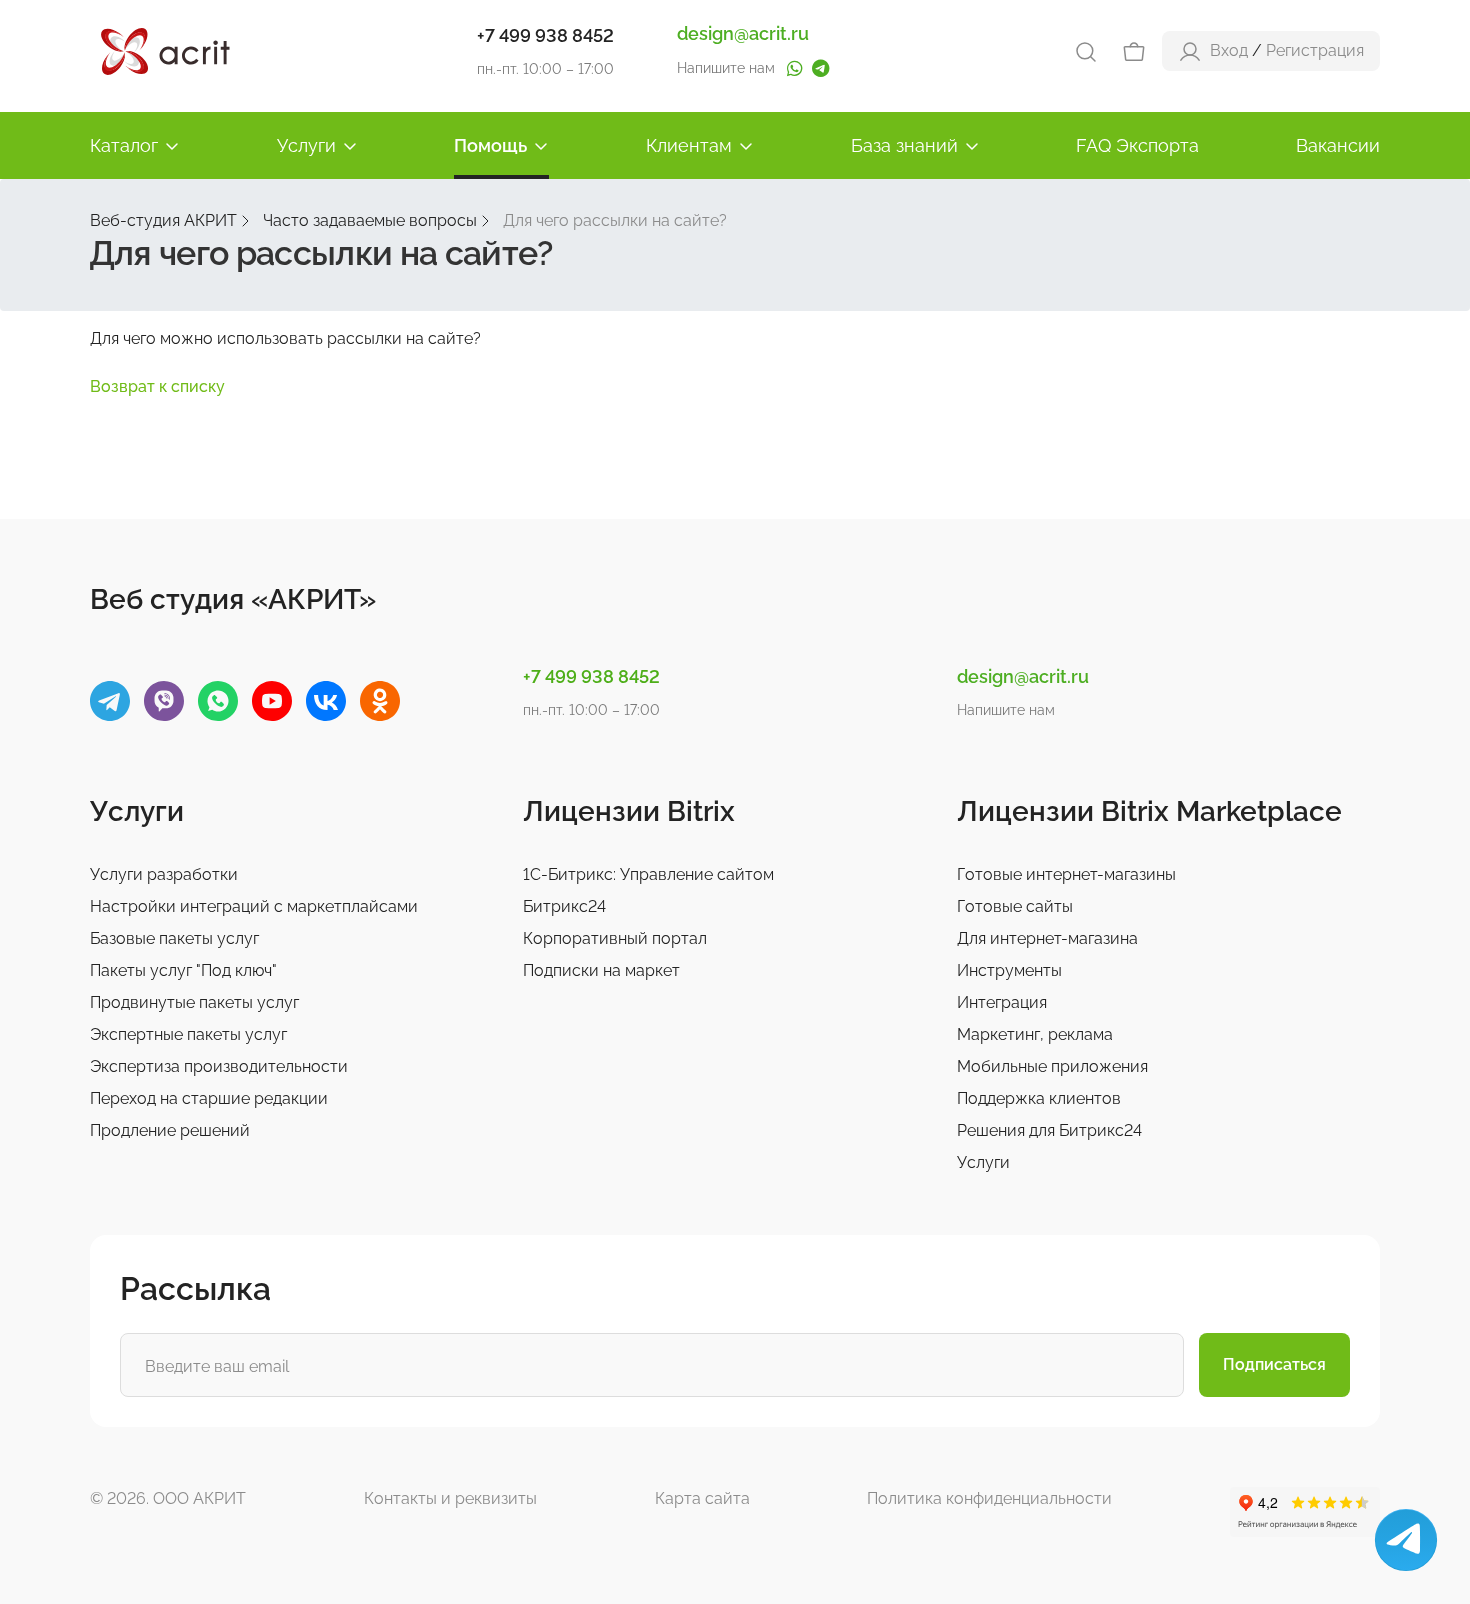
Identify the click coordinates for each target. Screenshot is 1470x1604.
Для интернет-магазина (1047, 938)
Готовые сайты (1015, 906)
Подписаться (1274, 1364)
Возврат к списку (157, 386)
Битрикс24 (564, 906)
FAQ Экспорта (1137, 145)
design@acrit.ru (743, 33)
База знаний (904, 145)
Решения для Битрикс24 (1049, 1130)
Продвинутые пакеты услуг (194, 1002)
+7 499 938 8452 (545, 35)
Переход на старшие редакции (209, 1098)
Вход (1229, 50)
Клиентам (689, 145)
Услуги (306, 145)
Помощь (490, 145)
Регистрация (1315, 50)
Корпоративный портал (615, 938)
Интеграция (1002, 1002)
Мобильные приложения (1052, 1066)
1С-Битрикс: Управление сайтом (648, 874)
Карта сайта (702, 1498)
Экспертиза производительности (219, 1066)
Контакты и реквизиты (450, 1498)
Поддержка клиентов (1039, 1098)
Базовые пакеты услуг (174, 938)
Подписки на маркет (601, 970)
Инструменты (1009, 970)
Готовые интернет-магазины (1066, 874)
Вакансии (1338, 145)
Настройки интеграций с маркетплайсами (254, 906)
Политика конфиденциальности (989, 1498)
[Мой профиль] (1190, 50)
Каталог (124, 145)
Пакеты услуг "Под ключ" (183, 970)
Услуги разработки (164, 874)
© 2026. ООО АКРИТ (168, 1498)
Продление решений (170, 1130)
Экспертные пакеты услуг (188, 1034)
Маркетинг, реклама (1035, 1034)
